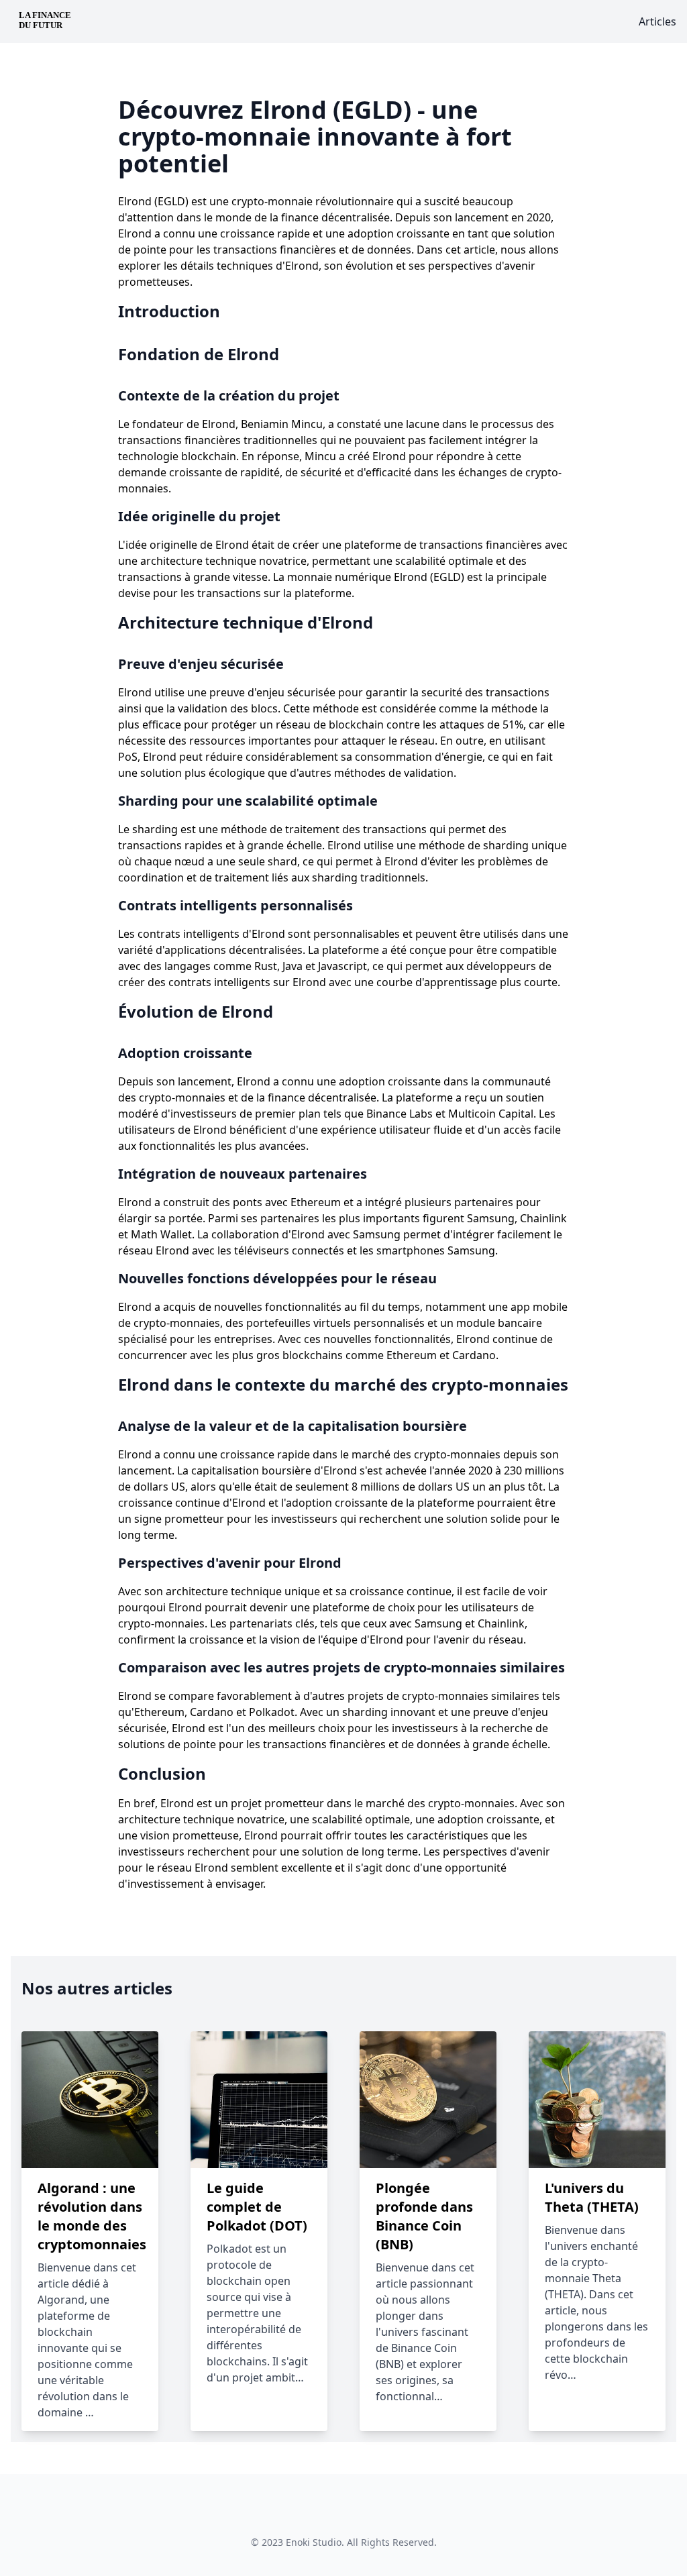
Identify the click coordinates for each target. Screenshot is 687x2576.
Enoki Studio (314, 2542)
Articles (657, 21)
